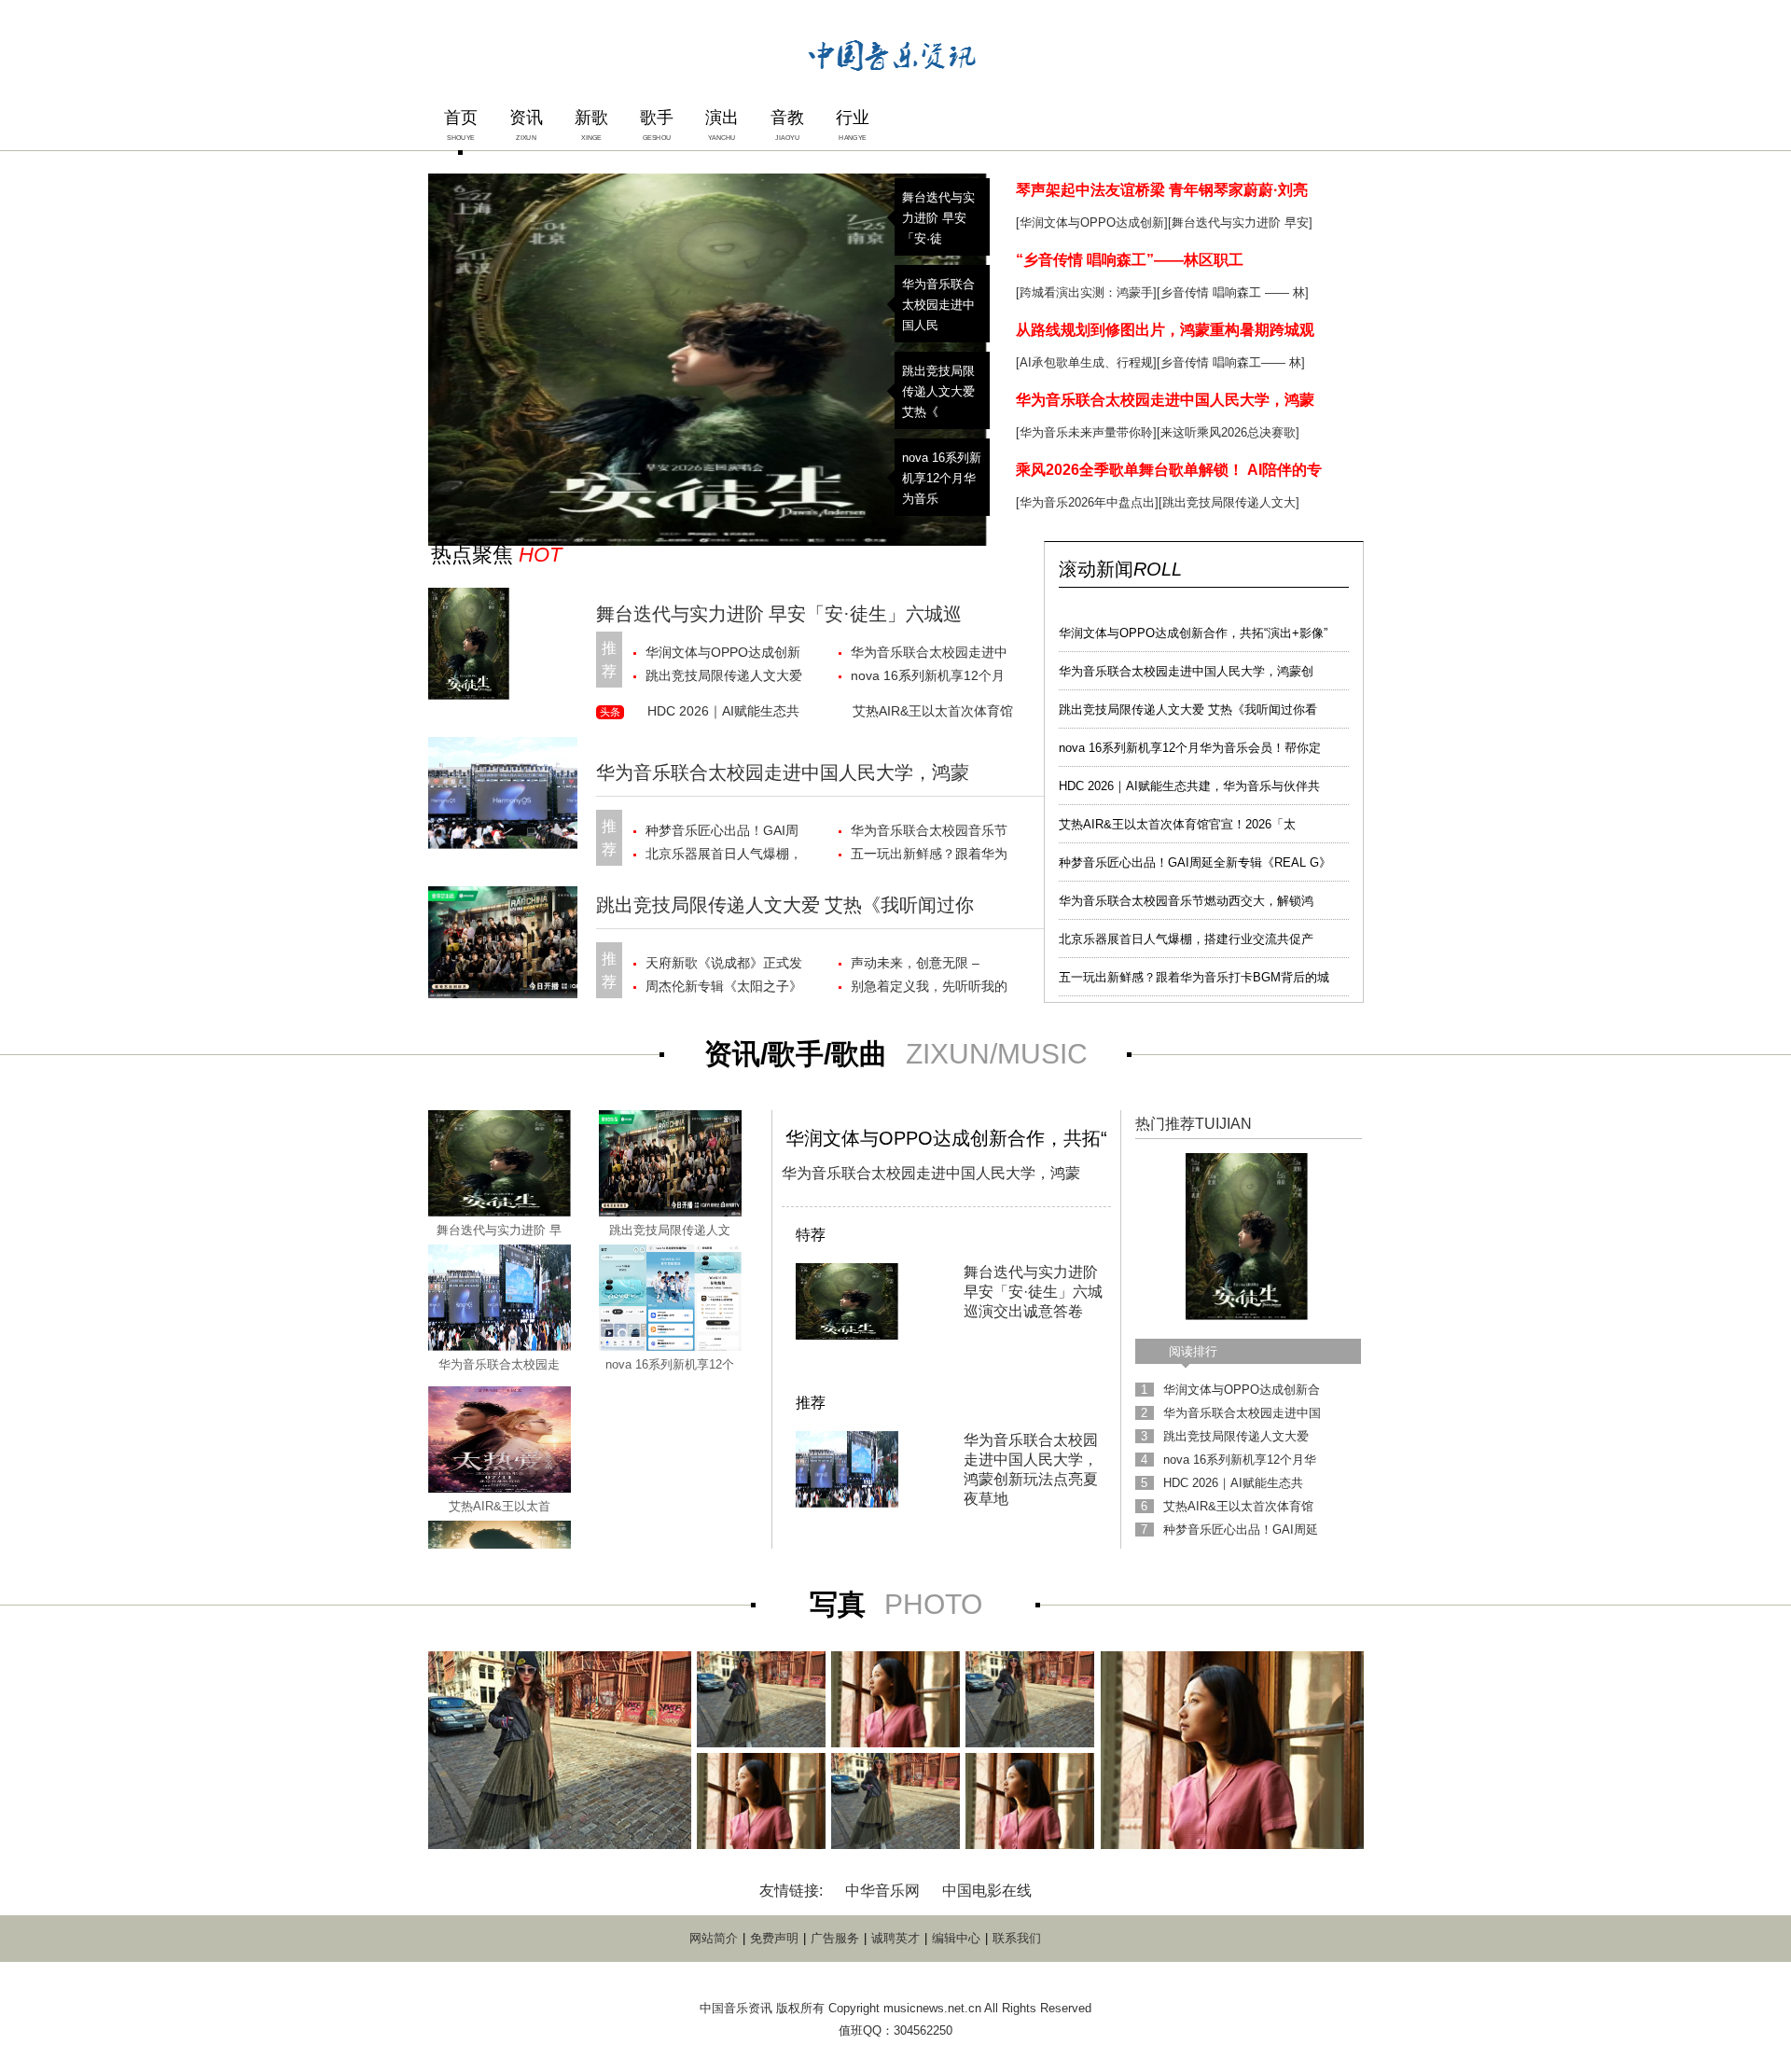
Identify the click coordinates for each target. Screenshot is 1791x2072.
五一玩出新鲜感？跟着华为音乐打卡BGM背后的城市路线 (931, 856)
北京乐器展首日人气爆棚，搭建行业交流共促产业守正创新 (724, 856)
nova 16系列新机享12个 (670, 1364)
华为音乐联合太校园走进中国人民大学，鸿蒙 (1165, 400)
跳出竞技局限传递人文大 (1229, 502)
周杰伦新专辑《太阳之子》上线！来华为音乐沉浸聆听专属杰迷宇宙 (724, 988)
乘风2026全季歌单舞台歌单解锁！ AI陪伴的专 (1169, 470)
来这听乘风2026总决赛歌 (1228, 432)
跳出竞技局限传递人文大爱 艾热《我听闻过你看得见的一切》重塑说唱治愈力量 (724, 678)
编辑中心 (956, 1938)
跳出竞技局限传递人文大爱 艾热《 (938, 391)
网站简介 (714, 1938)
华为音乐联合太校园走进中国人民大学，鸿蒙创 (1186, 671)
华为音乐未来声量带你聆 (1086, 432)
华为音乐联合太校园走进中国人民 (938, 305)
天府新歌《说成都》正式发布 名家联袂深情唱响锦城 (724, 965)
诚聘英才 (895, 1938)
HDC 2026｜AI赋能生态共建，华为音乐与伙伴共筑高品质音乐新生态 (726, 714)
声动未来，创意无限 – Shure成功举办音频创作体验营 (927, 965)
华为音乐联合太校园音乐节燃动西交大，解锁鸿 (1186, 901)
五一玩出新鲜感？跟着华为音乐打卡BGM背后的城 (1194, 977)
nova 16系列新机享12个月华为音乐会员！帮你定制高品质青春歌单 (929, 678)
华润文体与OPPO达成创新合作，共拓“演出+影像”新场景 (726, 654)
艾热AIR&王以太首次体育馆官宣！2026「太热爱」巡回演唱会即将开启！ (933, 714)
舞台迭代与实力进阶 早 (499, 1230)
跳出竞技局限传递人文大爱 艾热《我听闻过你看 (1188, 709)
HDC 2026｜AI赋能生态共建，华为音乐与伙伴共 (1189, 786)
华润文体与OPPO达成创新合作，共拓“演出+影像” (1193, 633)
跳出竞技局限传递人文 (670, 1230)
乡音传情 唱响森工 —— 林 (1233, 292)
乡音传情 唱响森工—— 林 (1231, 362)
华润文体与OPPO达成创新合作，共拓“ (946, 1138)
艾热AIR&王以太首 (500, 1506)
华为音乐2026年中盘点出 (1087, 502)
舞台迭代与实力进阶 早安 (1240, 222)
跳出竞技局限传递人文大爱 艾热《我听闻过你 (785, 905)
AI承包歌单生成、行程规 (1086, 362)
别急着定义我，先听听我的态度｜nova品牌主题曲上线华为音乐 (930, 988)
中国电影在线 (987, 1891)
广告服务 (835, 1938)
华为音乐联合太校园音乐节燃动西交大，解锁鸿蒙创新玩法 (929, 833)
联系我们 (1017, 1938)
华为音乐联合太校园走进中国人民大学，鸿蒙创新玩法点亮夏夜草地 (929, 654)
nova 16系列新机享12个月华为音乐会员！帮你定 (1190, 748)
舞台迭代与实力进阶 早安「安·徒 (938, 218)
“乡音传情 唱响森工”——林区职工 (1130, 260)
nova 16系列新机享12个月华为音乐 (942, 478)
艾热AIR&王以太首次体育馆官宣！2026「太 (1177, 824)
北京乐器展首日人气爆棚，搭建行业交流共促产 (1186, 939)
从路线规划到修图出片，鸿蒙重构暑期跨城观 (1165, 330)
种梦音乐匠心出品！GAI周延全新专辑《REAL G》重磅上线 (722, 833)
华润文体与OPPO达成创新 (1092, 222)
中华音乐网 (882, 1891)
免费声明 (774, 1938)
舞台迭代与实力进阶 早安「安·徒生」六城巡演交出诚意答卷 (1033, 1292)
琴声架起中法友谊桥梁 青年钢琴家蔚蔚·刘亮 (1162, 190)
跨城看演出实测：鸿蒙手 (1086, 292)
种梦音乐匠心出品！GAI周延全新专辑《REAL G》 (1195, 862)
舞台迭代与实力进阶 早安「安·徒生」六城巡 (779, 614)
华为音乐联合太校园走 (499, 1364)
